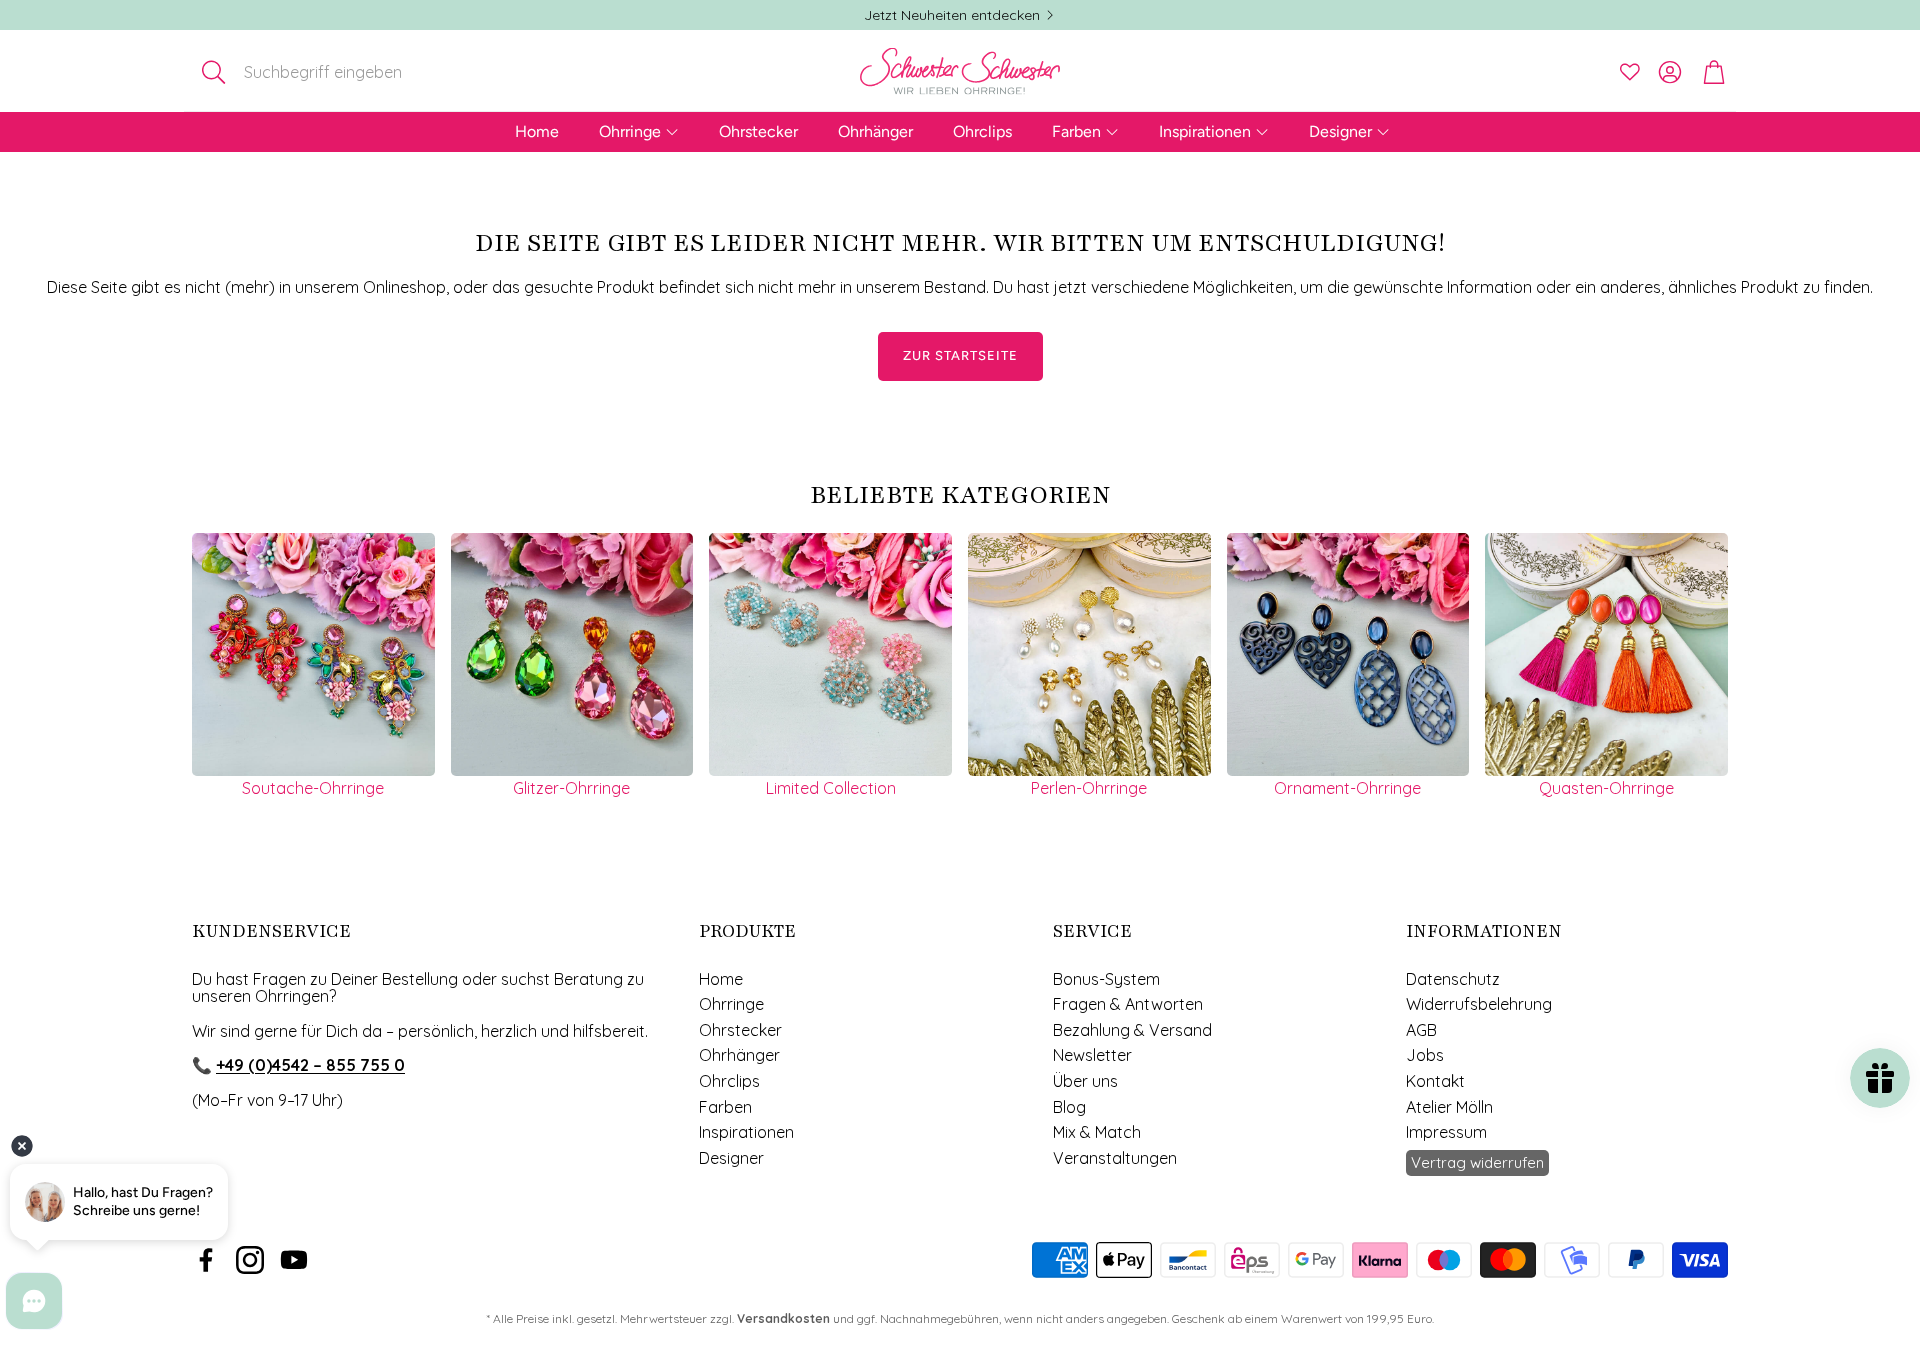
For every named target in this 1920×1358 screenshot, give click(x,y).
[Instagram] (250, 1260)
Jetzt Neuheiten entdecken (952, 15)
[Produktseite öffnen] (313, 654)
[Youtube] (294, 1260)
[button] (323, 72)
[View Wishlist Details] (1630, 72)
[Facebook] (206, 1260)
